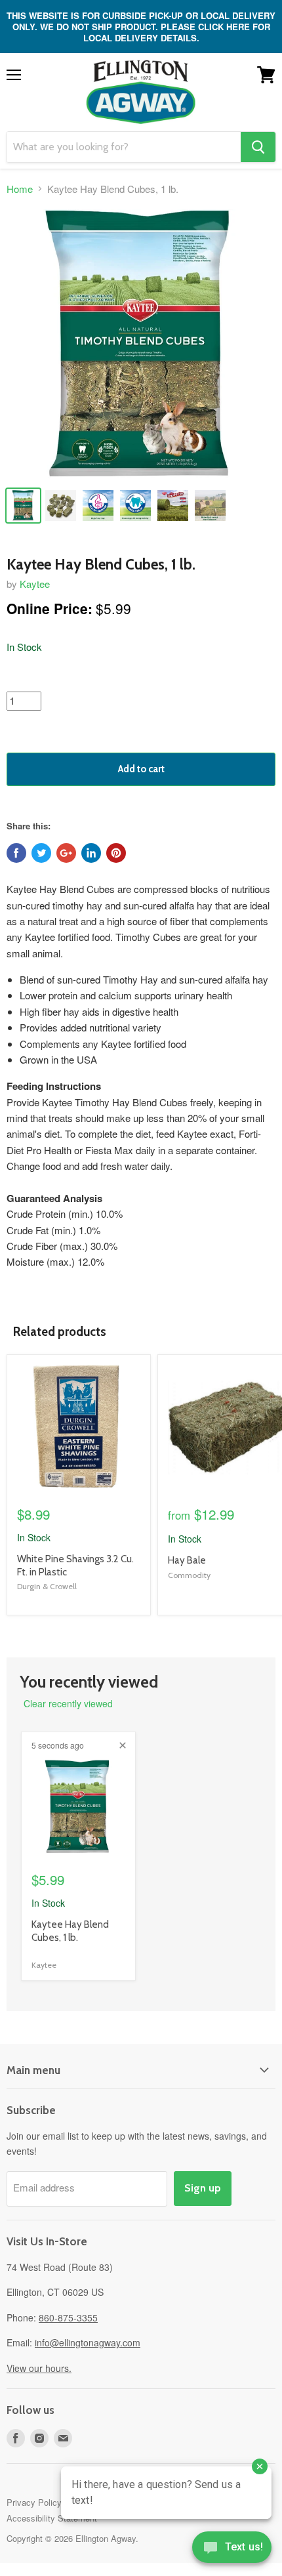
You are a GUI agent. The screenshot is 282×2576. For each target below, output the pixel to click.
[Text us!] (232, 2550)
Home (20, 189)
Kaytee (35, 584)
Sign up (203, 2188)
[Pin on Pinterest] (116, 853)
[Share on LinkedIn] (91, 853)
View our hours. (39, 2368)
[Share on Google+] (66, 853)
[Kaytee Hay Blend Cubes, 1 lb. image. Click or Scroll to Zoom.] (141, 344)
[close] (123, 1745)
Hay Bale (187, 1560)
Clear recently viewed (68, 1703)
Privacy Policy (34, 2502)
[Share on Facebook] (16, 853)
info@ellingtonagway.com (88, 2342)
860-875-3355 (68, 2317)
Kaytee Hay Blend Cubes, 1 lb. (70, 1931)
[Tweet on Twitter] (41, 853)
